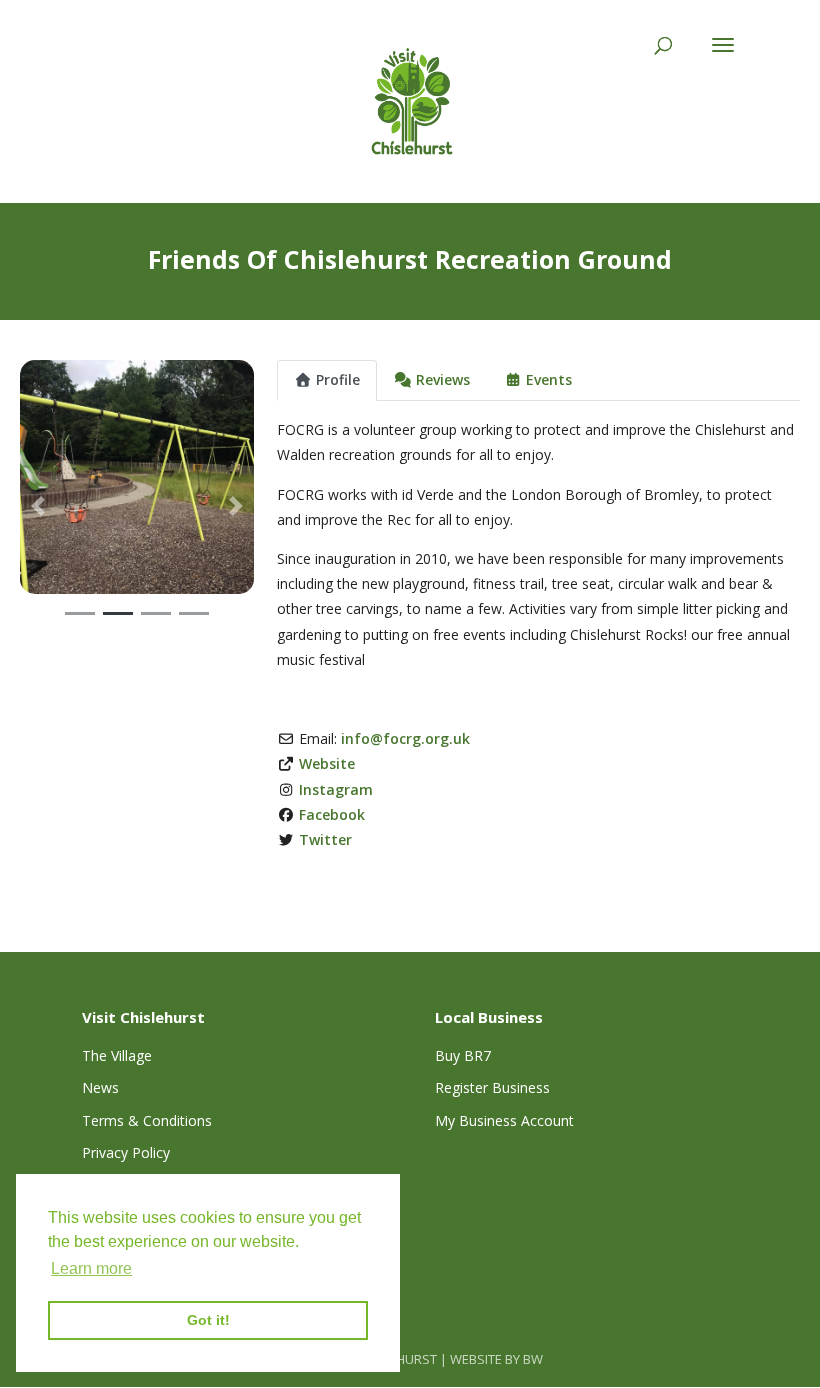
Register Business (492, 1087)
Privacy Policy (126, 1152)
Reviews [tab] (443, 379)
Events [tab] (549, 379)
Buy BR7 (463, 1055)
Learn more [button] (91, 1268)
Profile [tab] (338, 379)
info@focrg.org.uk (405, 738)
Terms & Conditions (147, 1120)
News (100, 1087)
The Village (117, 1055)
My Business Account (504, 1120)
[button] (37, 506)
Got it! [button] (208, 1320)
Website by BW (496, 1359)
